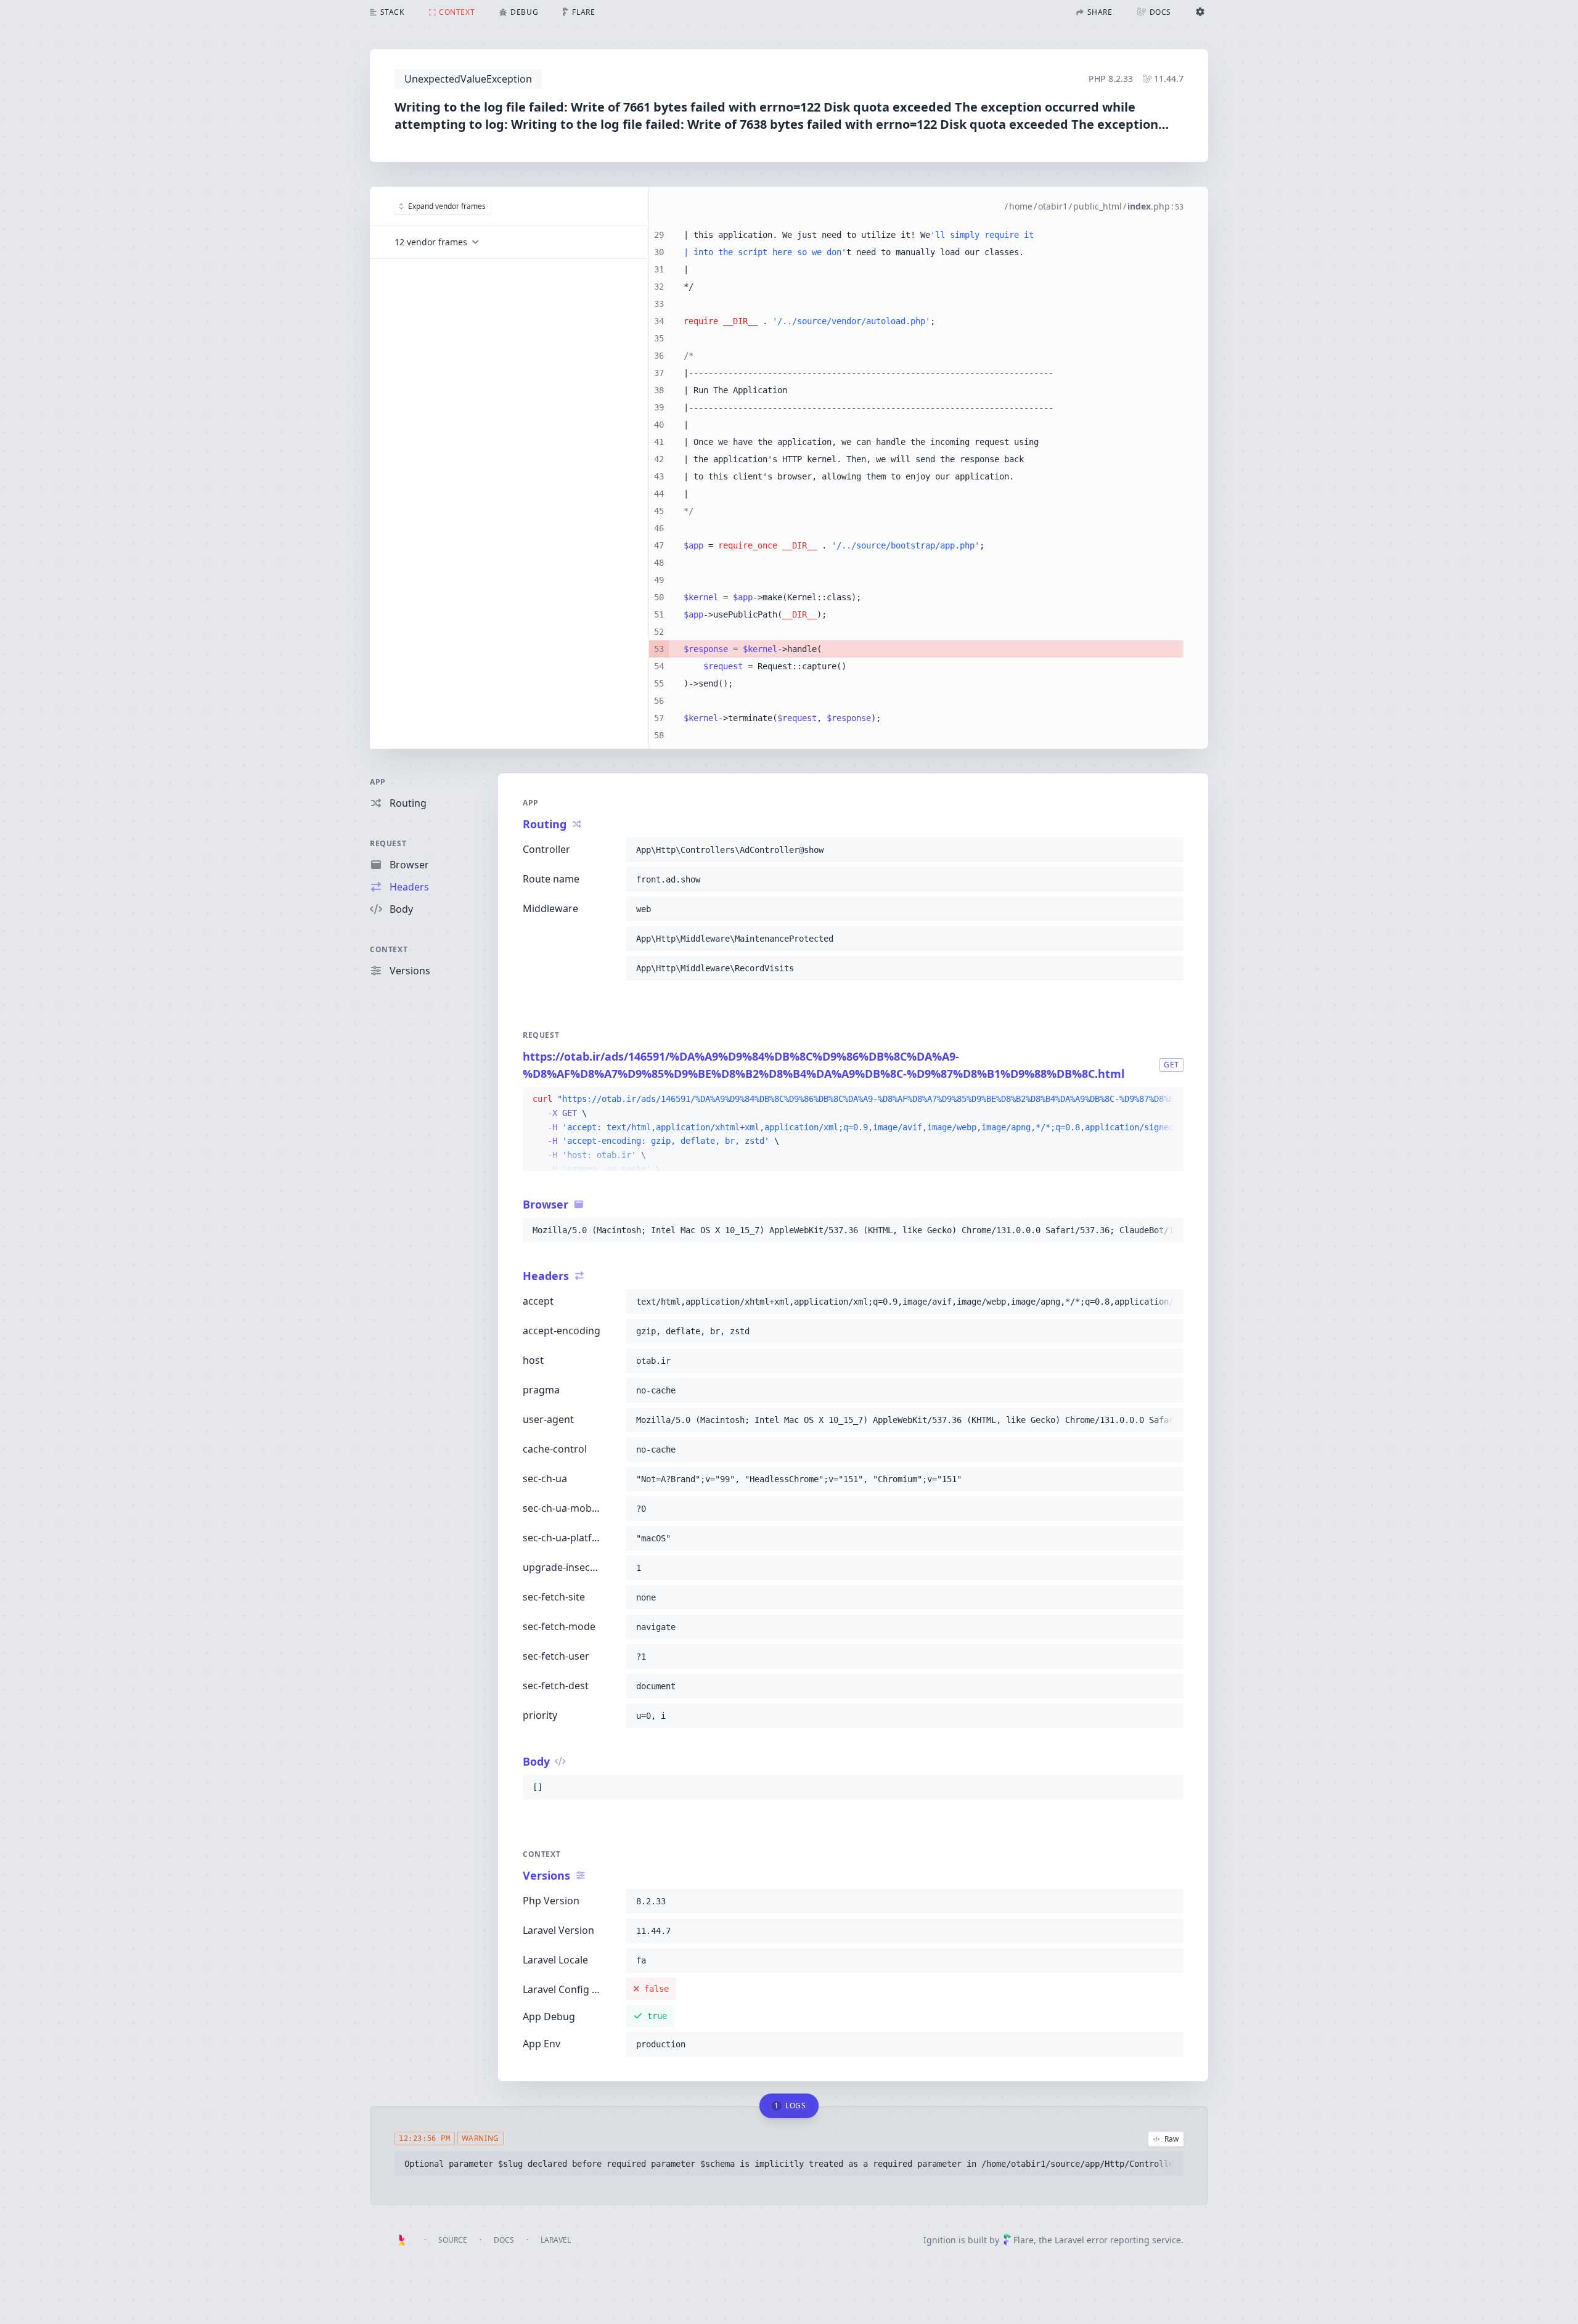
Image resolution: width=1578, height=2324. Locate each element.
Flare (1024, 2240)
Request (388, 843)
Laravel (556, 2240)
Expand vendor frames (447, 206)
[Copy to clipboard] (1169, 850)
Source (453, 2240)
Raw (1171, 2139)
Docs (504, 2240)
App (378, 782)
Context (389, 949)
